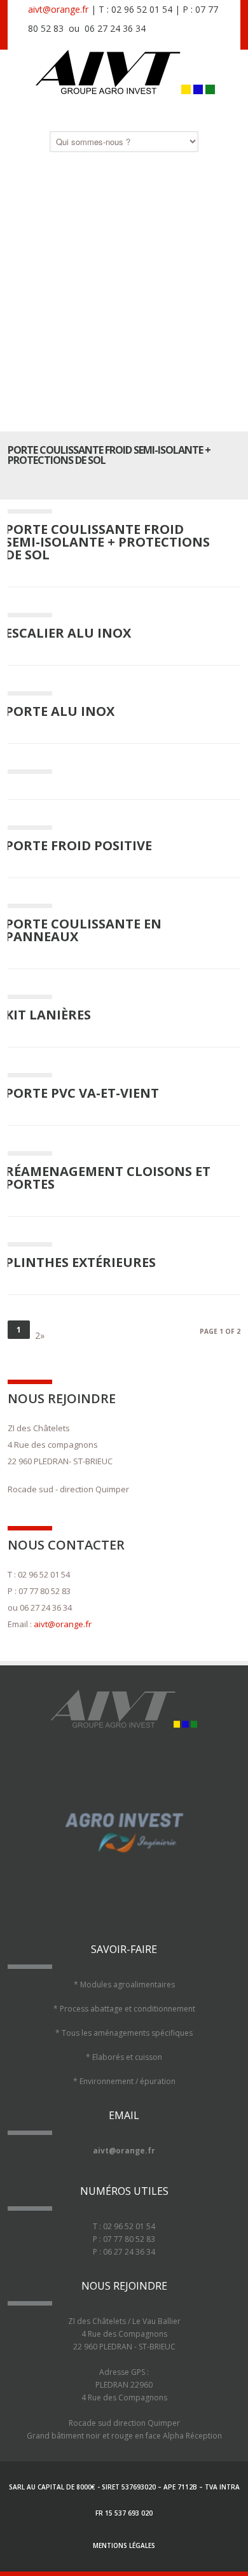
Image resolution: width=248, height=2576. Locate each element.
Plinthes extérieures (80, 1262)
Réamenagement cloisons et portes (108, 1178)
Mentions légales (124, 2545)
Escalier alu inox (68, 633)
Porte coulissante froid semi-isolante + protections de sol (107, 542)
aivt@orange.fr (58, 9)
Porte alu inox (60, 711)
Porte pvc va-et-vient (82, 1093)
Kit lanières (48, 1015)
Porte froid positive (79, 845)
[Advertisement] (124, 291)
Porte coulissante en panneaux (83, 930)
